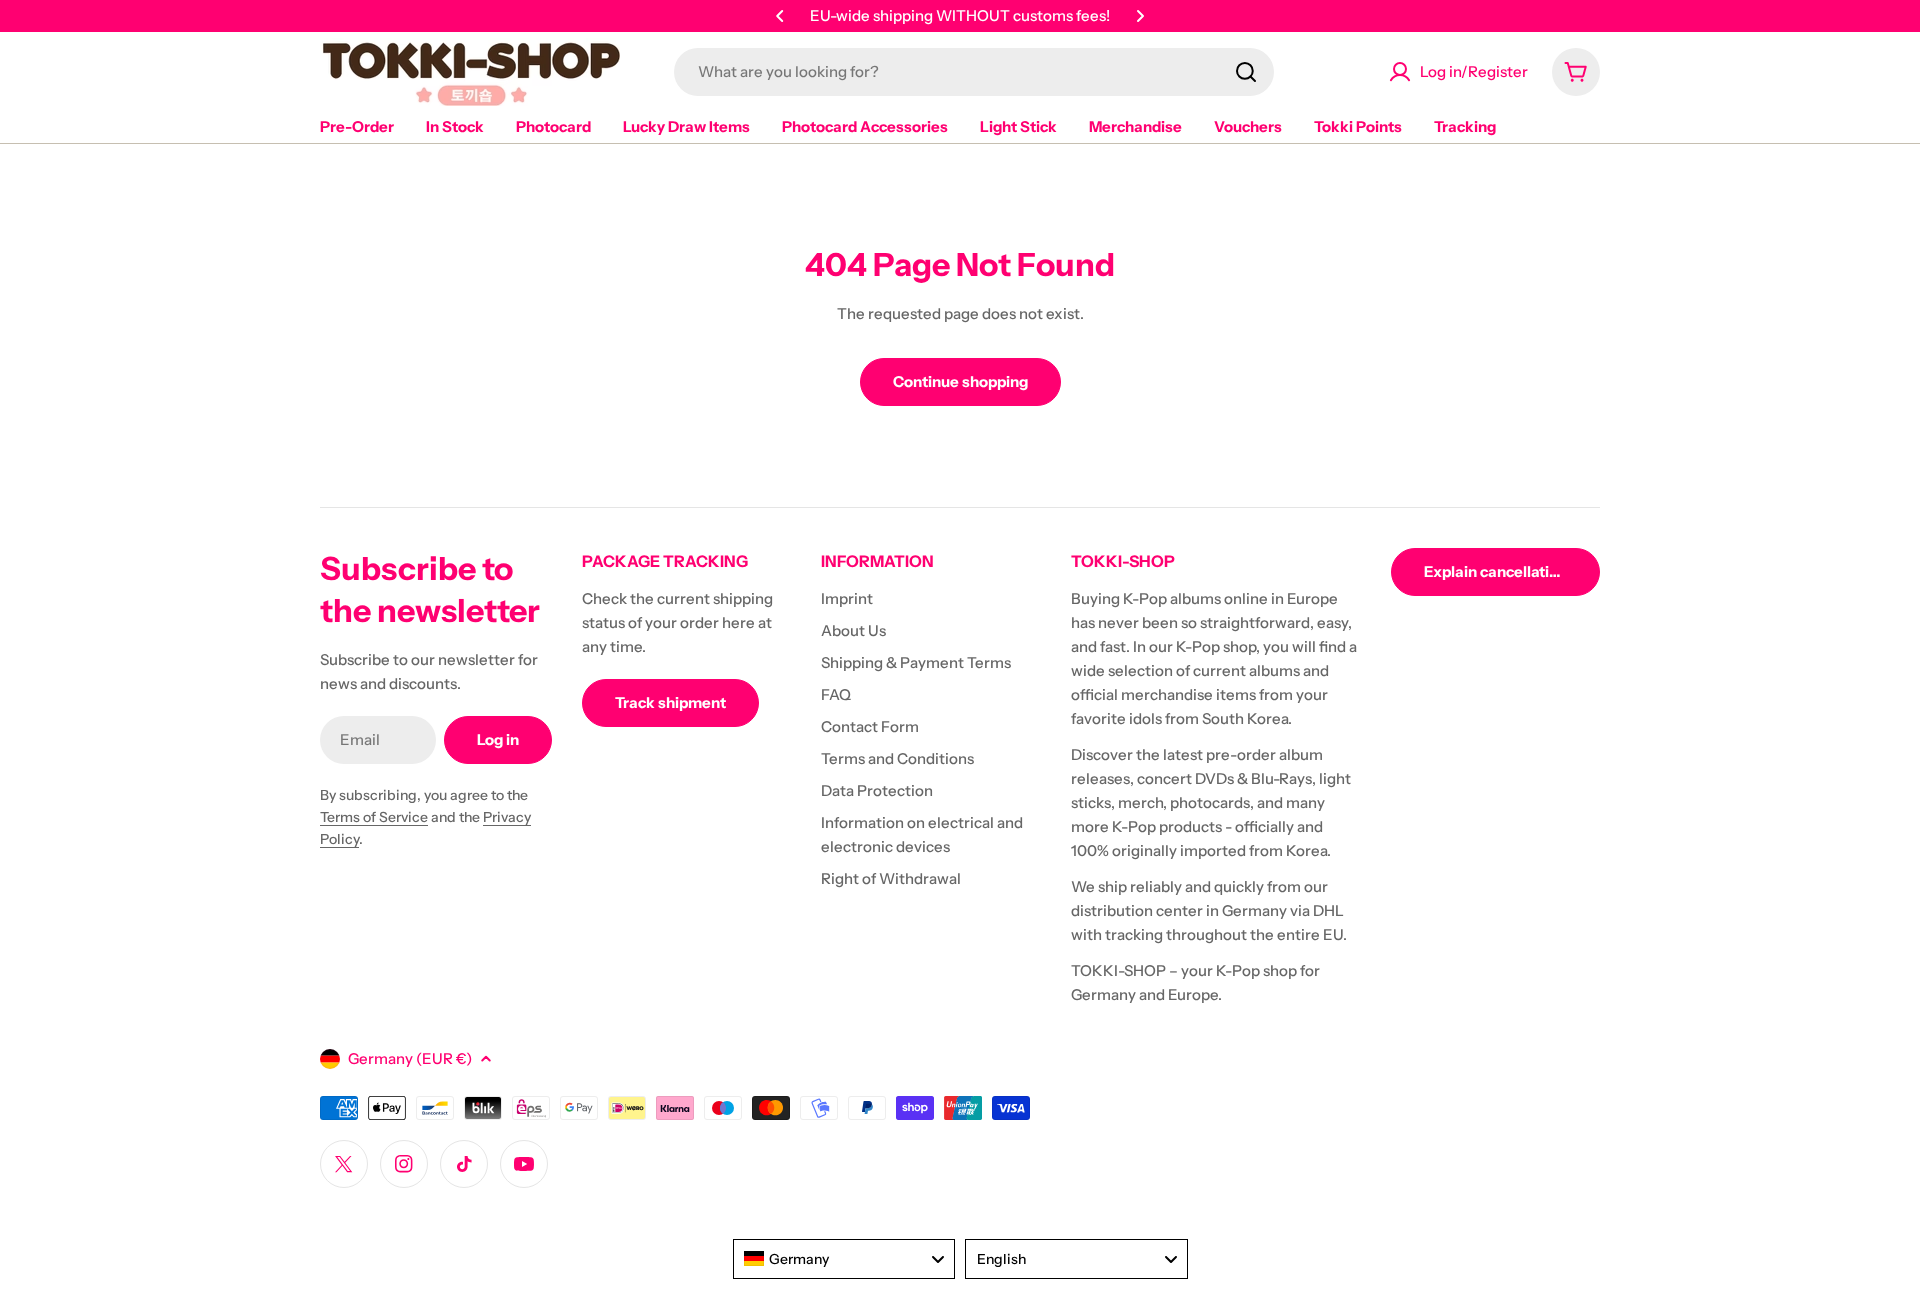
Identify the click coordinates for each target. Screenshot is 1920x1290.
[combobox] (974, 72)
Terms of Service (374, 817)
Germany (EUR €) (410, 1058)
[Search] (1246, 72)
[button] (780, 16)
